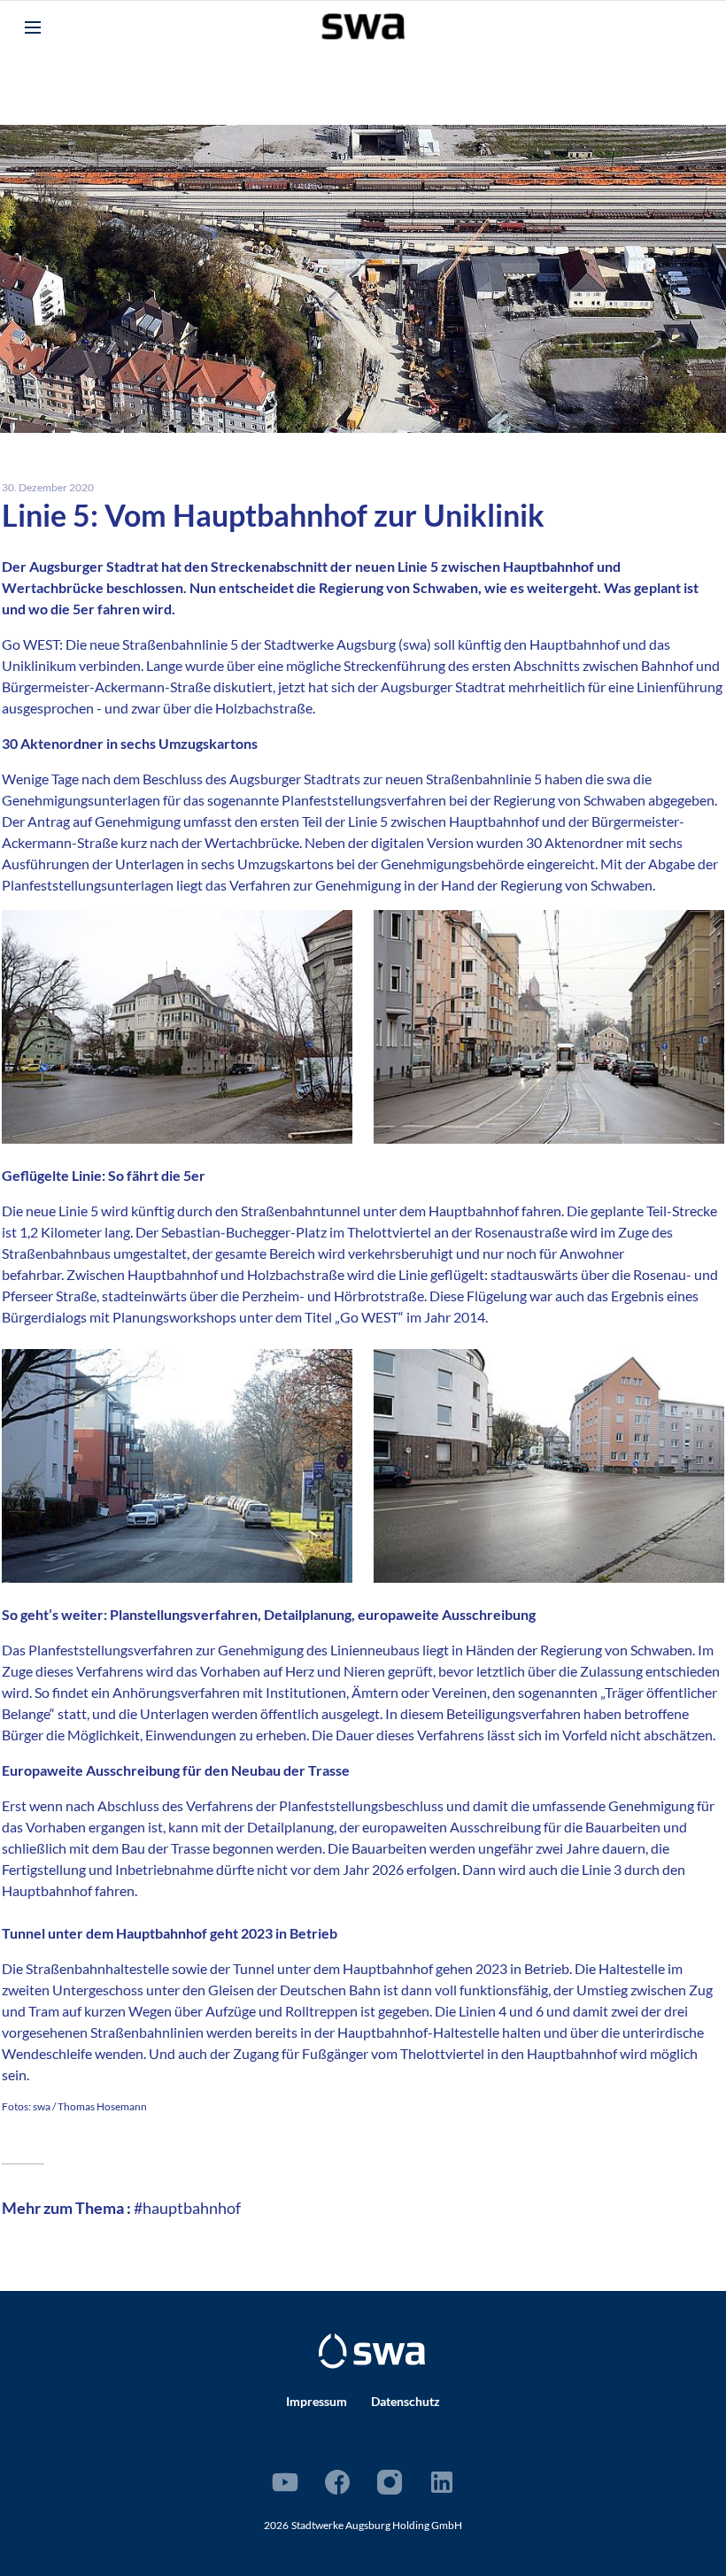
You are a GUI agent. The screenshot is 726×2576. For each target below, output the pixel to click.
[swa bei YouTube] (285, 2482)
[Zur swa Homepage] (372, 2351)
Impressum (317, 2401)
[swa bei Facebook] (337, 2482)
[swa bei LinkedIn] (442, 2482)
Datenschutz (405, 2401)
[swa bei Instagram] (390, 2482)
